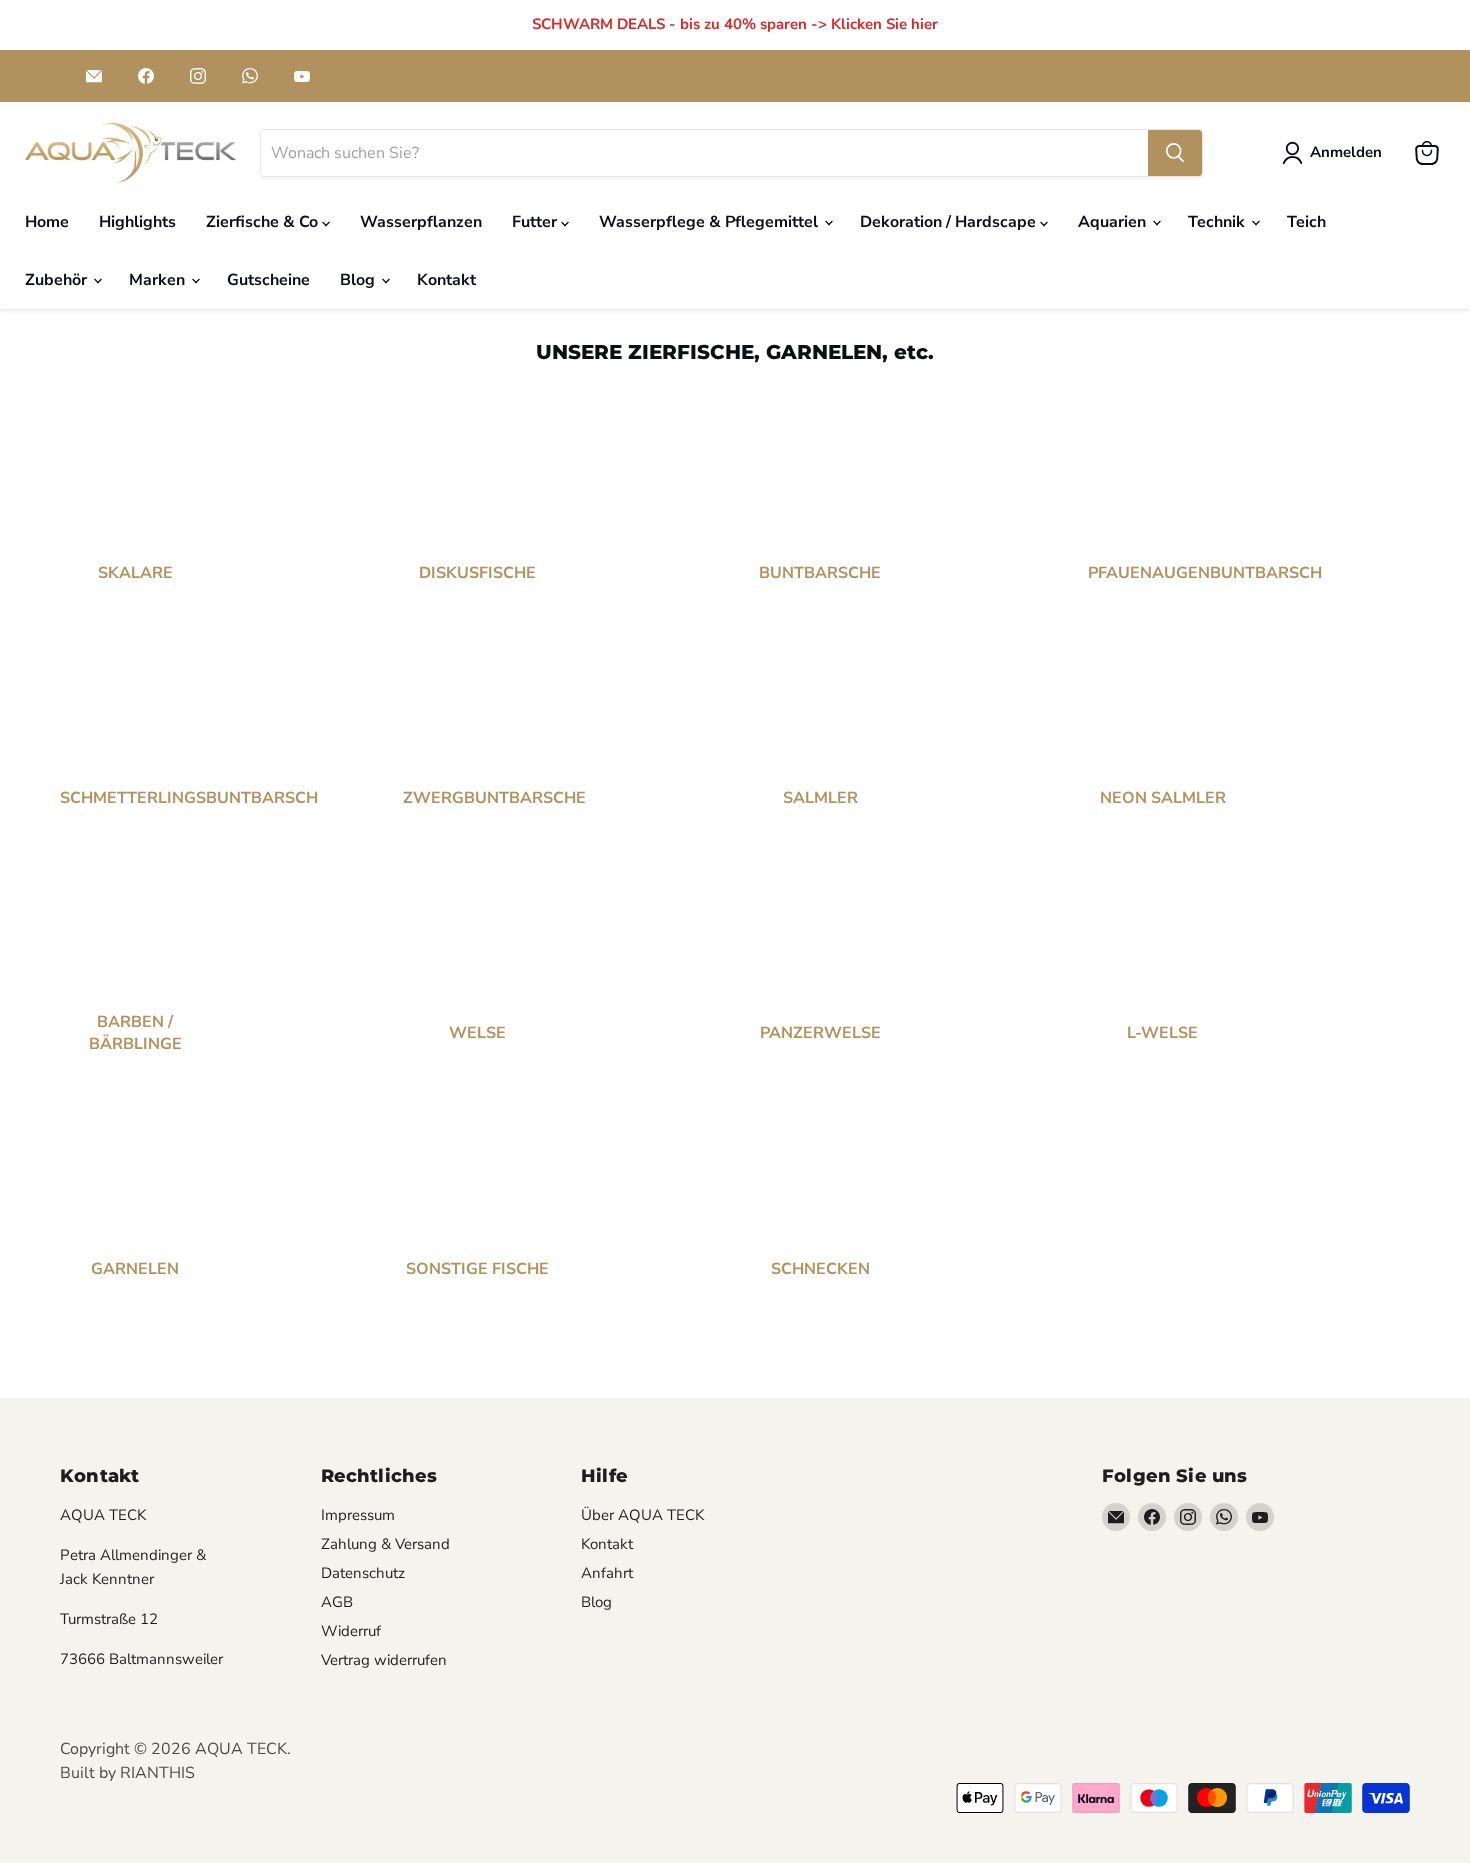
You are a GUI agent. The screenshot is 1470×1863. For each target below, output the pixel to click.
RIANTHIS (157, 1773)
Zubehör (58, 280)
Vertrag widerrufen (384, 1660)
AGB (337, 1602)
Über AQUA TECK (642, 1515)
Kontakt (446, 280)
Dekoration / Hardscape (950, 222)
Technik (1218, 222)
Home (47, 222)
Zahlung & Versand (385, 1544)
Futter (536, 222)
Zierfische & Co (264, 222)
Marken (159, 280)
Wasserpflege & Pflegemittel (710, 222)
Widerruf (351, 1631)
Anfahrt (607, 1573)
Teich (1306, 222)
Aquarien (1114, 222)
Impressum (358, 1515)
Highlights (137, 222)
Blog (359, 280)
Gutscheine (268, 280)
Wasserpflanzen (421, 222)
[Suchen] (1175, 153)
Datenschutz (363, 1573)
